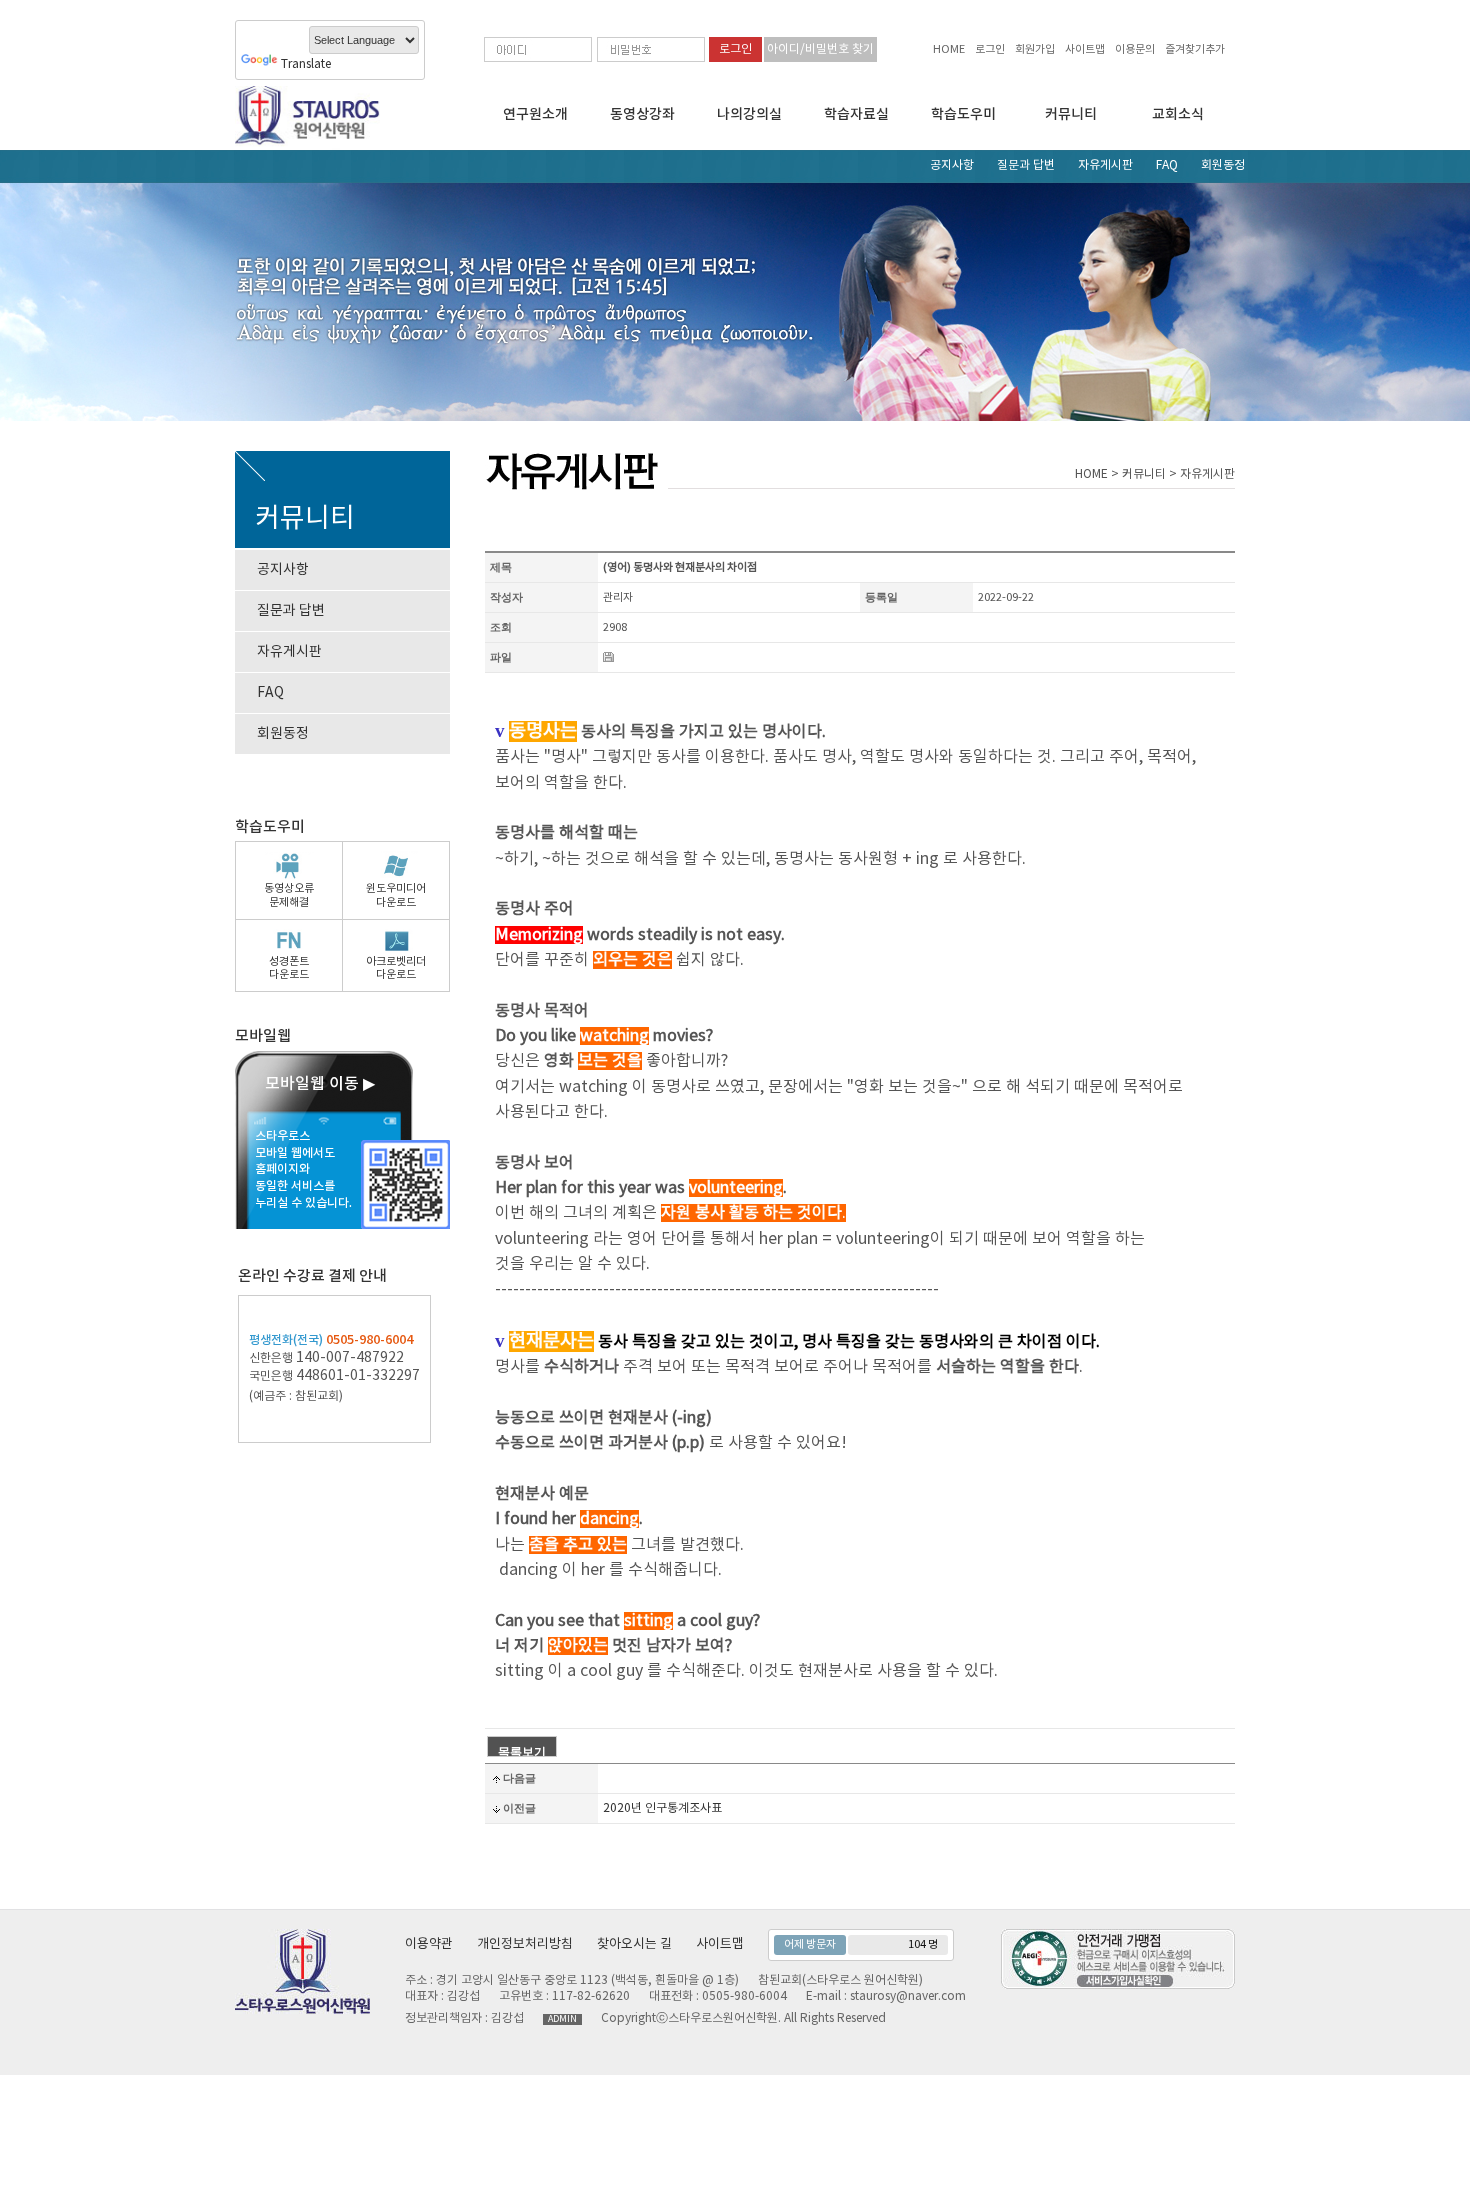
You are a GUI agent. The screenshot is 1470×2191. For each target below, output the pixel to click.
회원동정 (1223, 165)
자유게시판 (1105, 165)
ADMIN (562, 2019)
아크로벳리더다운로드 (396, 968)
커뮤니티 (1071, 114)
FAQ (1167, 165)
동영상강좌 (642, 114)
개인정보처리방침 (525, 1944)
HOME (949, 49)
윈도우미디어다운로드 (396, 895)
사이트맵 (1085, 49)
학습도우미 (963, 114)
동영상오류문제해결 (289, 895)
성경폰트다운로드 (289, 968)
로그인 (990, 49)
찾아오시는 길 (634, 1944)
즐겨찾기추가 (1195, 49)
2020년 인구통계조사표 (662, 1808)
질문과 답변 (1026, 165)
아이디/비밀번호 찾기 (820, 49)
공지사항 (952, 165)
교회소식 (1178, 114)
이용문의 (1135, 49)
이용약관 (429, 1944)
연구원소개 (535, 114)
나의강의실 (749, 114)
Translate (306, 64)
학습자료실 (856, 114)
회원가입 (1035, 49)
